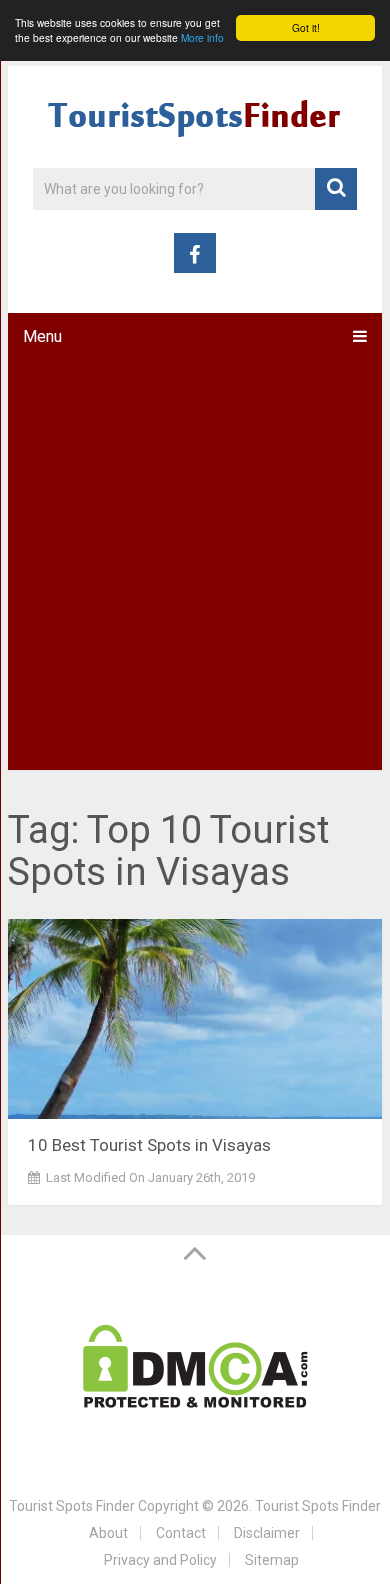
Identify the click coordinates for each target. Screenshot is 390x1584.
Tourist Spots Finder (72, 1506)
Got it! (306, 27)
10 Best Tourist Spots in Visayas (149, 1145)
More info (202, 37)
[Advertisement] (195, 565)
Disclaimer (267, 1533)
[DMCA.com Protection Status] (195, 1403)
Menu (42, 336)
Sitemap (272, 1560)
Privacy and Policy (160, 1560)
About (108, 1533)
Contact (181, 1533)
